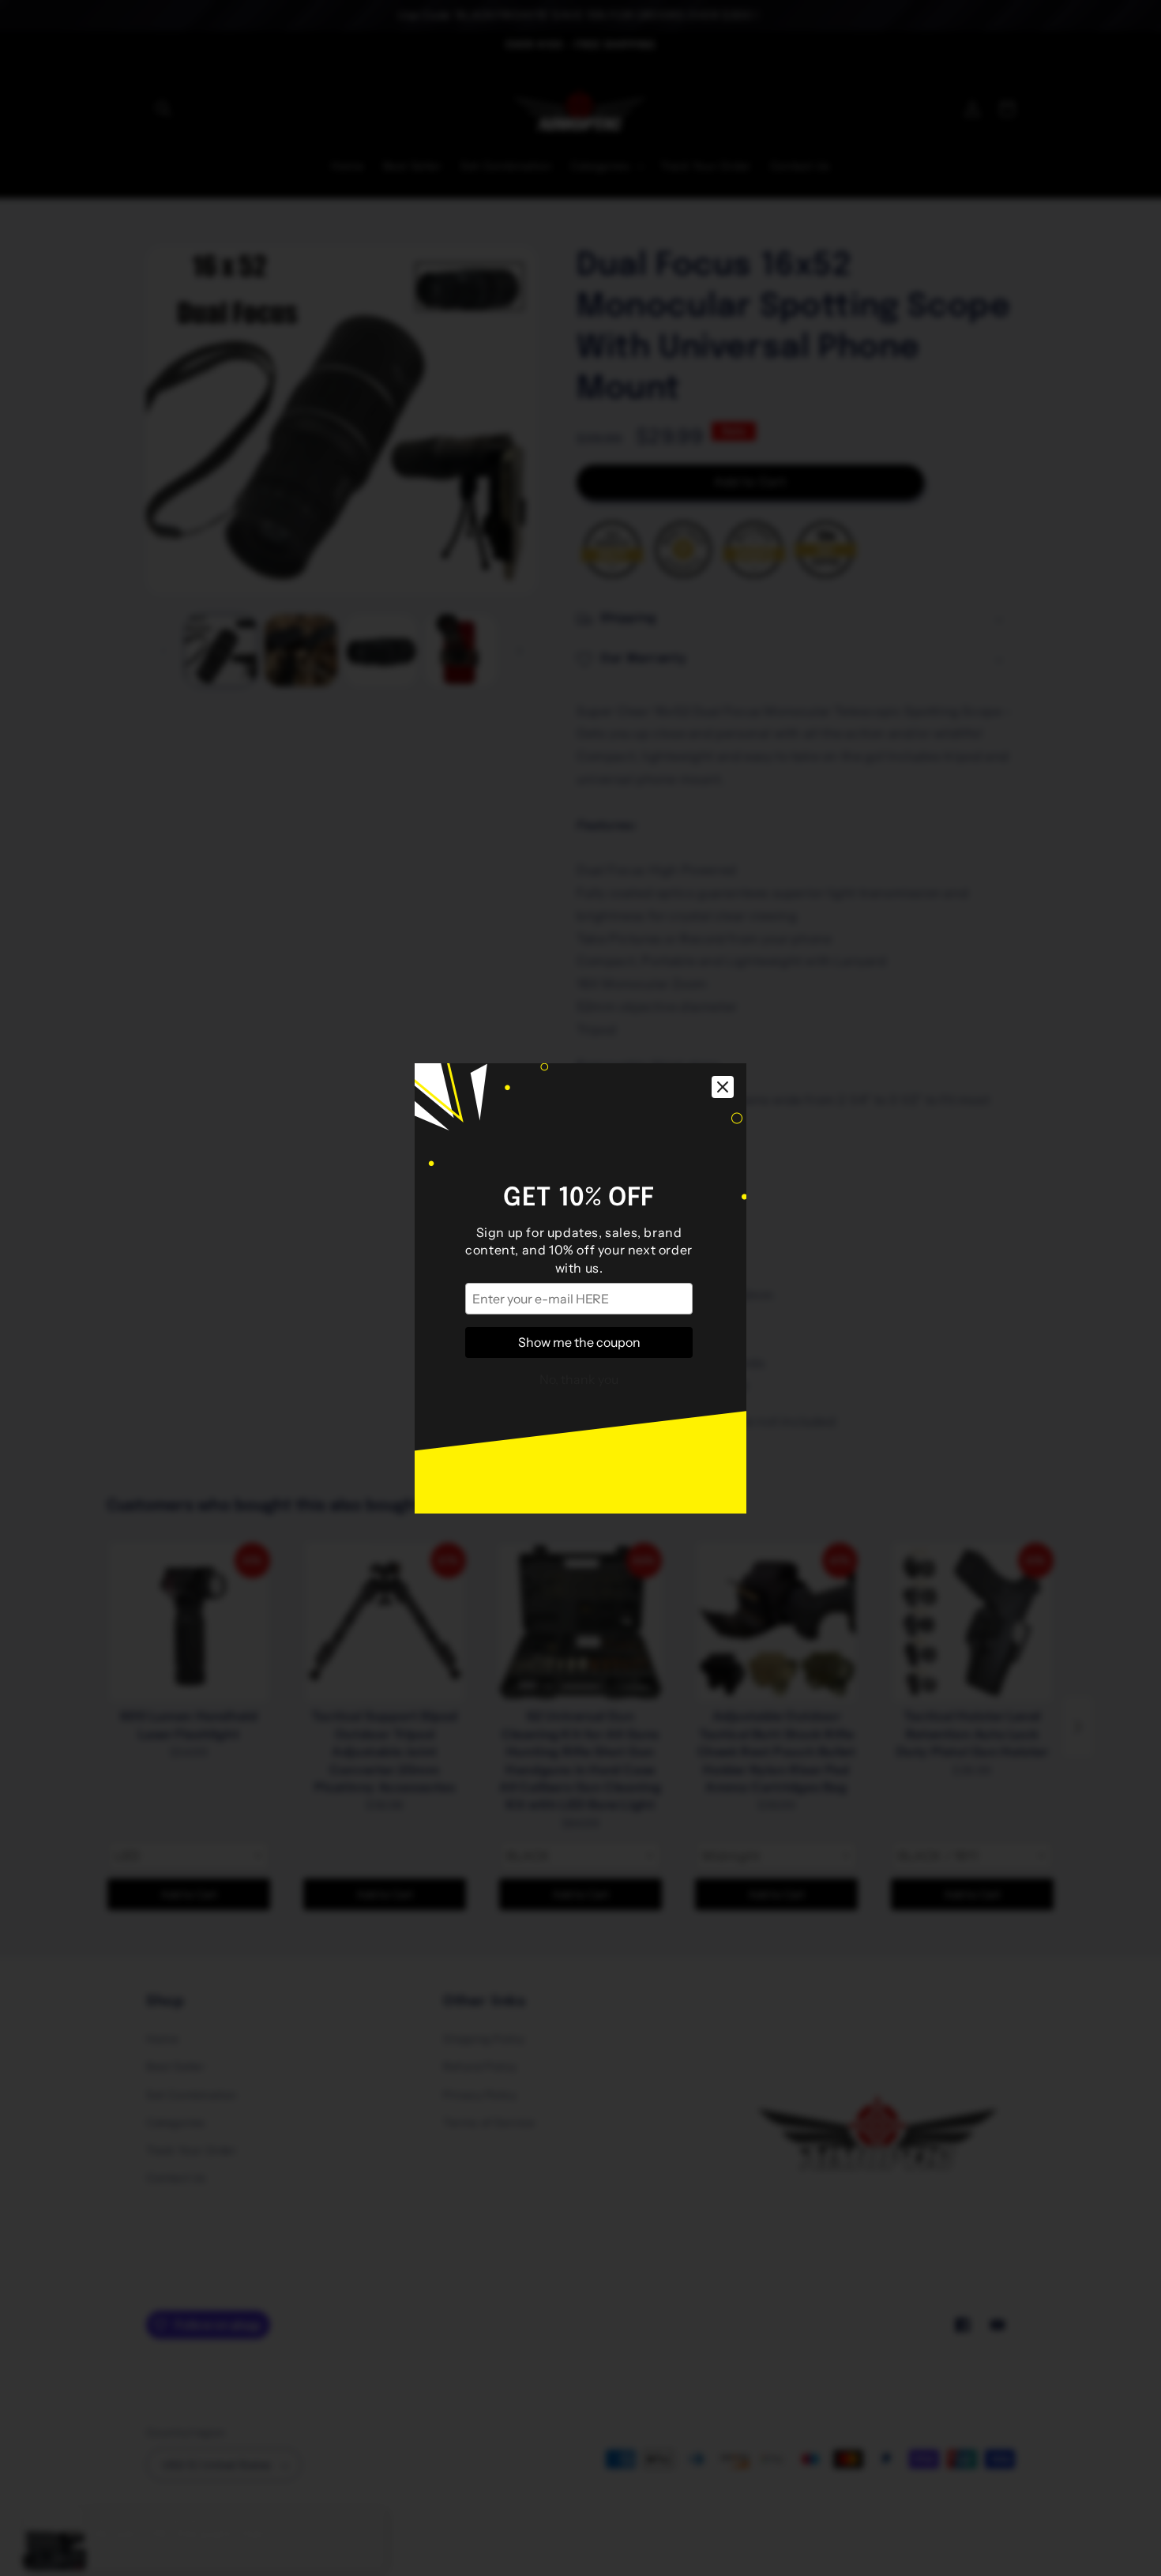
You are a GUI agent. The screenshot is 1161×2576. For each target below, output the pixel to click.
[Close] (723, 1087)
